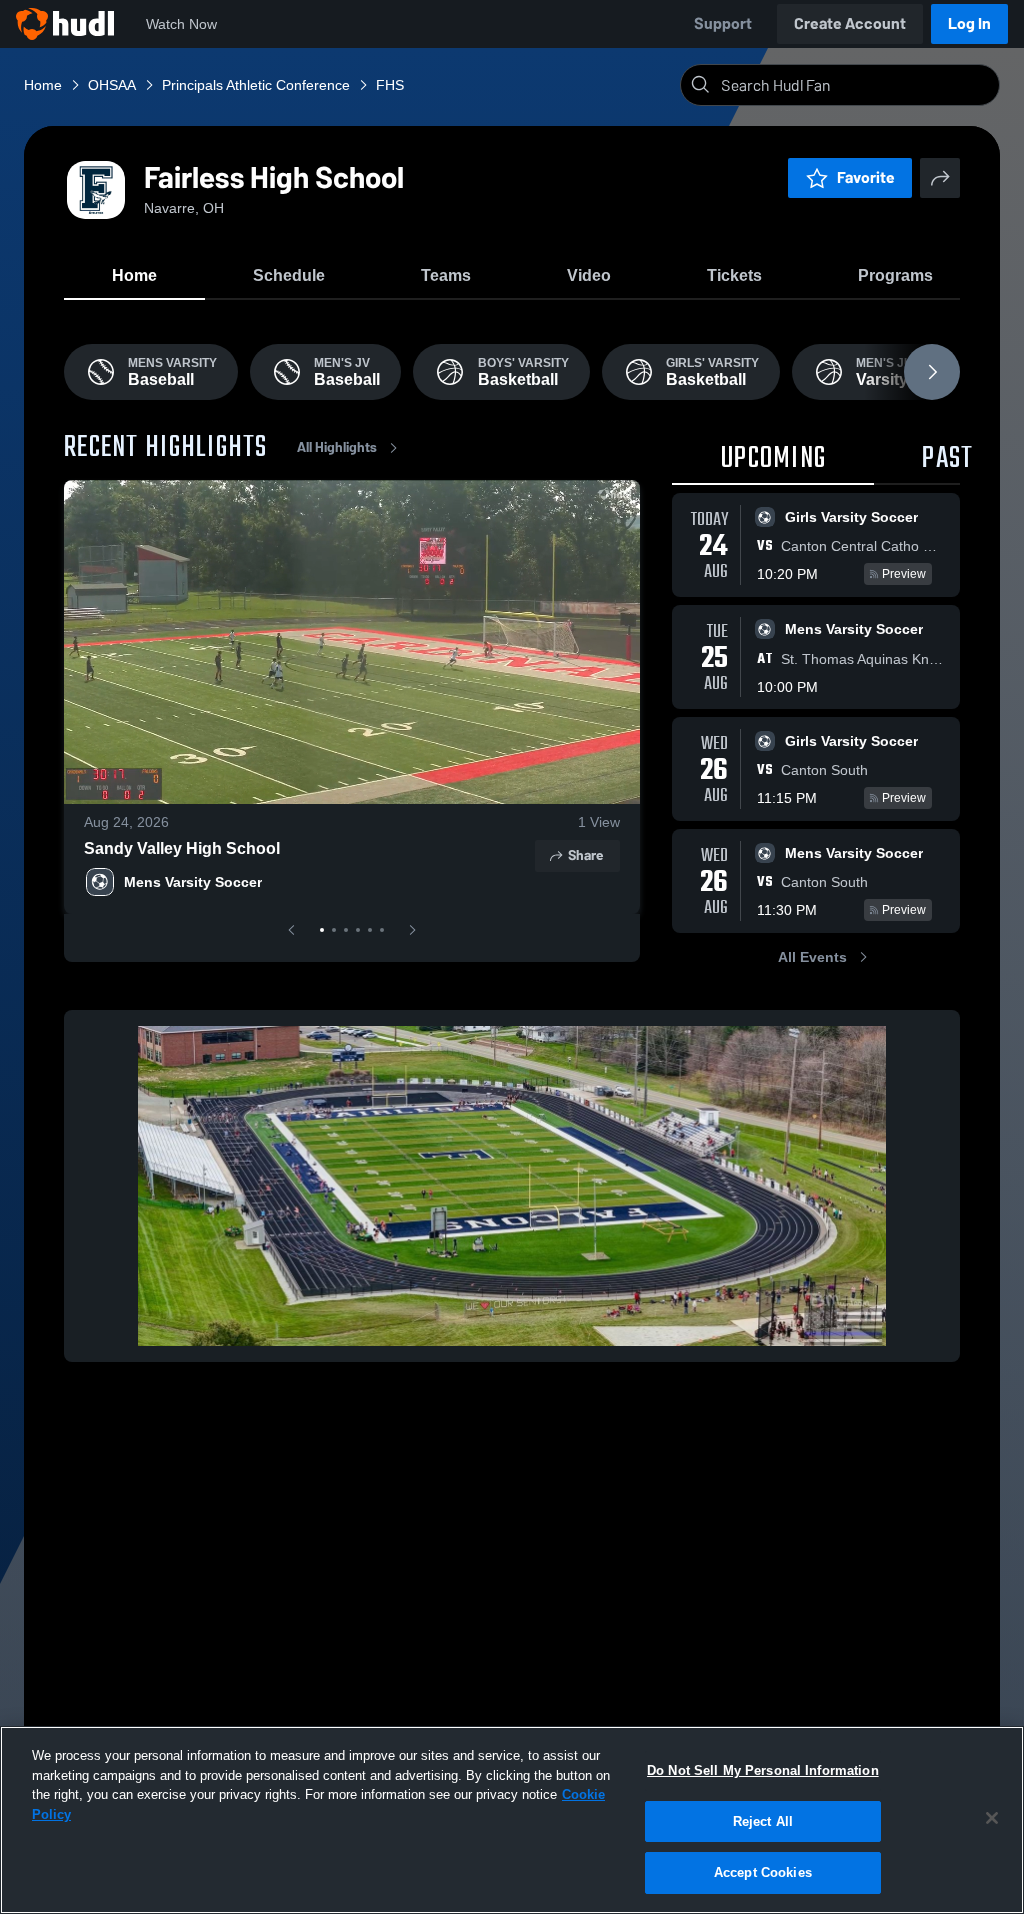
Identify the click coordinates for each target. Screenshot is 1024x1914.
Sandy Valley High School (182, 848)
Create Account (850, 23)
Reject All (763, 1821)
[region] (512, 1820)
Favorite (866, 177)
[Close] (992, 1818)
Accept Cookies (763, 1872)
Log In (969, 23)
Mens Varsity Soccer (193, 882)
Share (585, 855)
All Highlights (337, 447)
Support (723, 23)
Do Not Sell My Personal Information (763, 1770)
